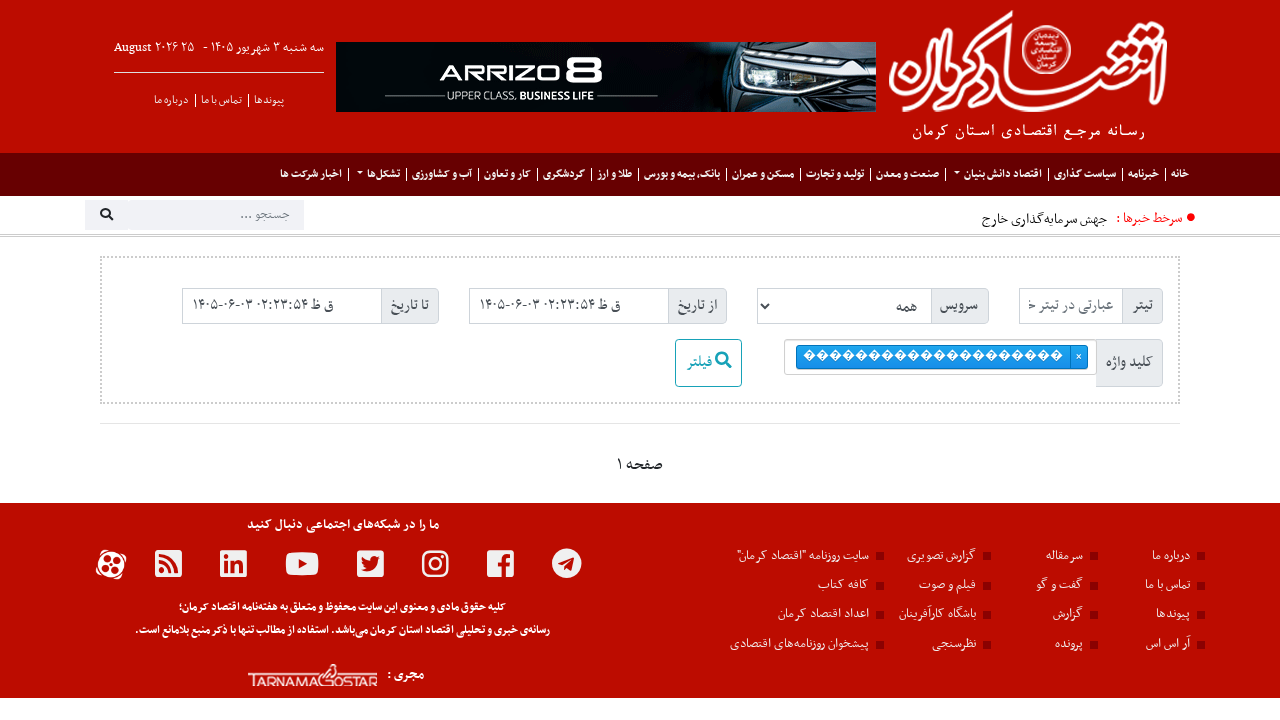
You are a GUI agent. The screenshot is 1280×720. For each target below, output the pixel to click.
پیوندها (269, 100)
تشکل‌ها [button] (383, 174)
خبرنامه (1143, 174)
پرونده (1069, 644)
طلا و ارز (614, 174)
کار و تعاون (507, 174)
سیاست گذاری (1085, 174)
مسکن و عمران (763, 174)
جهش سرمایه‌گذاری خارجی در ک (1024, 219)
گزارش (1068, 614)
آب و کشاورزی (442, 174)
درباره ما (171, 100)
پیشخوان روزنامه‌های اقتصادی (799, 644)
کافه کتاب (843, 585)
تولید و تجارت (835, 174)
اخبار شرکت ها (311, 174)
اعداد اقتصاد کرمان (823, 614)
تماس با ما (221, 100)
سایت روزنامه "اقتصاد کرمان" (803, 556)
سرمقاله (1064, 556)
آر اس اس (1168, 644)
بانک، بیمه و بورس (682, 174)
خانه (1180, 174)
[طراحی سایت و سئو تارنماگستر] (290, 675)
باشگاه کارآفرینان (937, 614)
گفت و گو (1059, 585)
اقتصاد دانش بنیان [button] (1003, 174)
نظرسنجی (954, 644)
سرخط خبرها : (1149, 218)
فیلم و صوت (947, 585)
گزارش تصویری (941, 556)
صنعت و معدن (907, 174)
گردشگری (564, 174)
